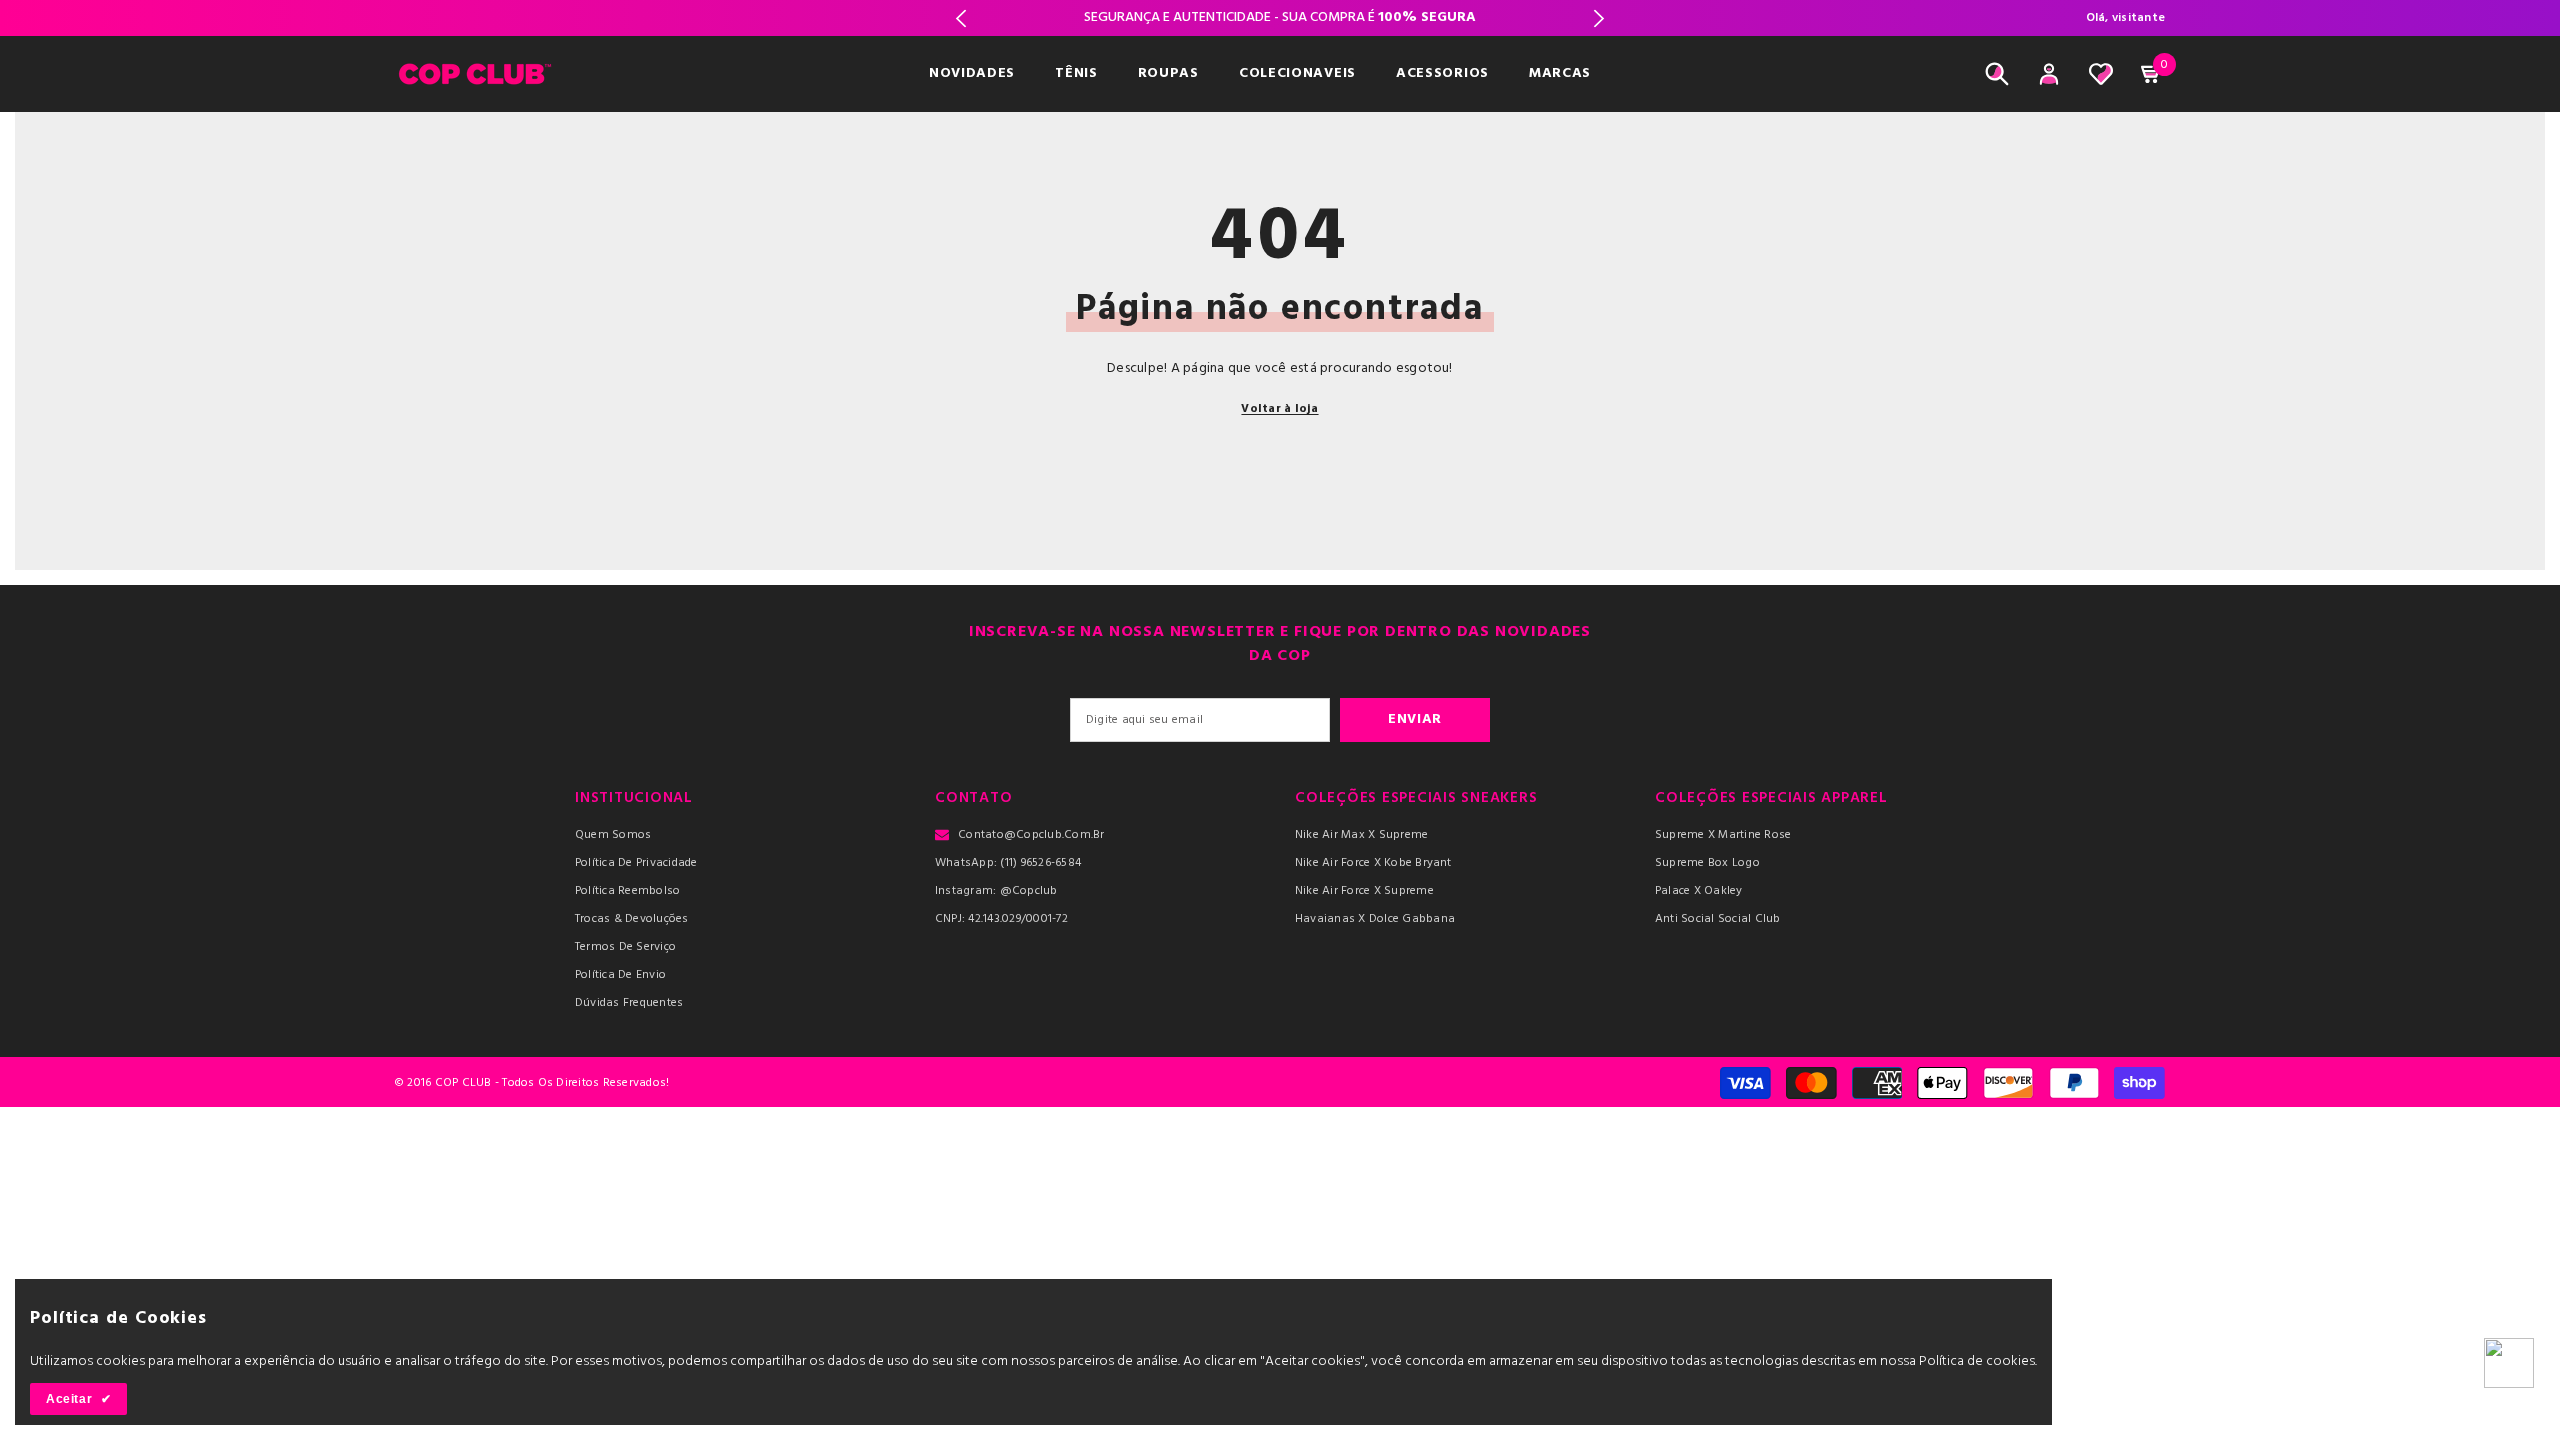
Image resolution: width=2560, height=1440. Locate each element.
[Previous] (961, 18)
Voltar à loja (1279, 409)
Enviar (1415, 719)
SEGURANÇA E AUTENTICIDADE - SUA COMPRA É (1280, 17)
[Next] (1598, 18)
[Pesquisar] (1997, 74)
